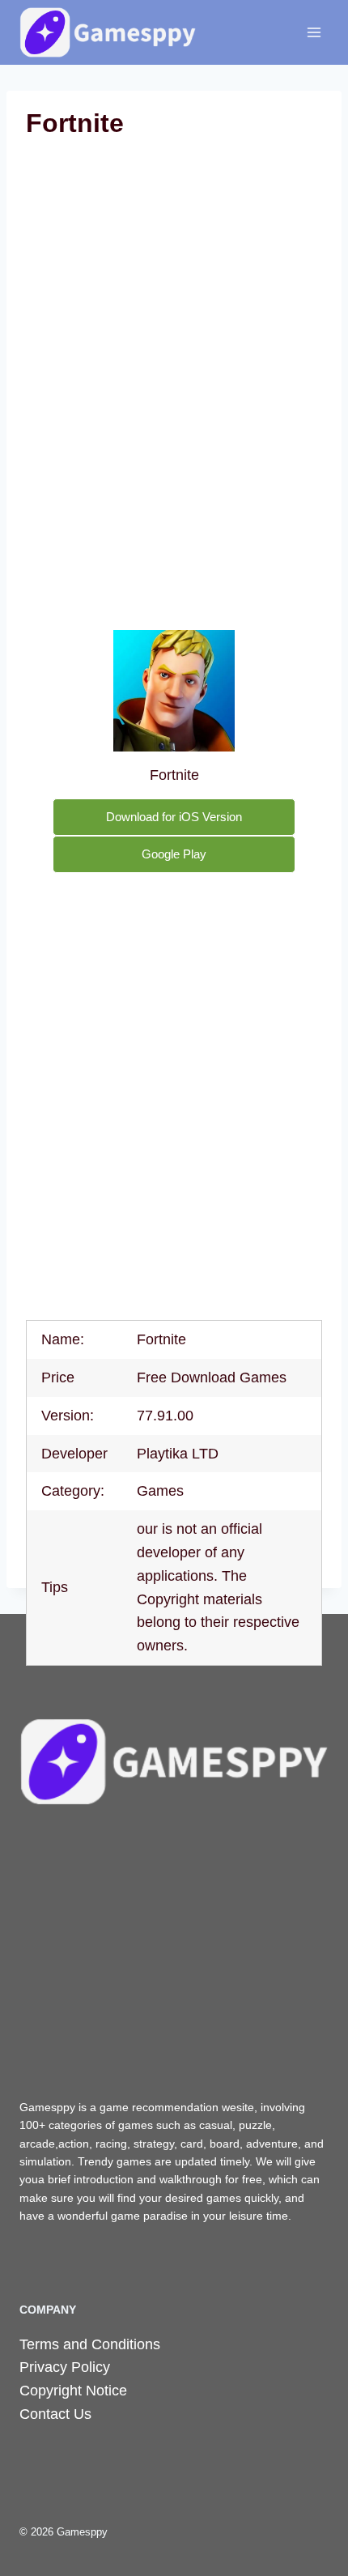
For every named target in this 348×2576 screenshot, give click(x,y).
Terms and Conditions (90, 2344)
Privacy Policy (65, 2367)
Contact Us (55, 2414)
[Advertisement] (174, 333)
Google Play (174, 854)
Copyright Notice (73, 2391)
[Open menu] (314, 32)
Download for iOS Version (174, 817)
